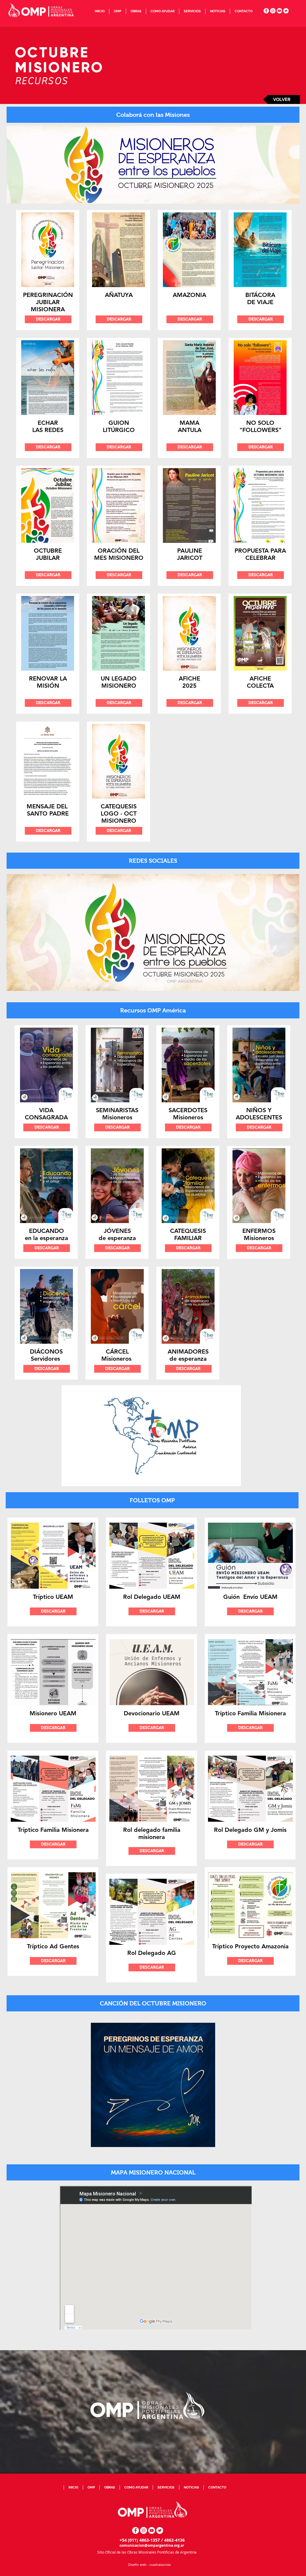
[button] (117, 11)
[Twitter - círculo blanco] (286, 11)
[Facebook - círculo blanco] (266, 11)
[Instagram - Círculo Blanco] (273, 11)
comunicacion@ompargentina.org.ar (152, 2545)
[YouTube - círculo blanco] (279, 11)
